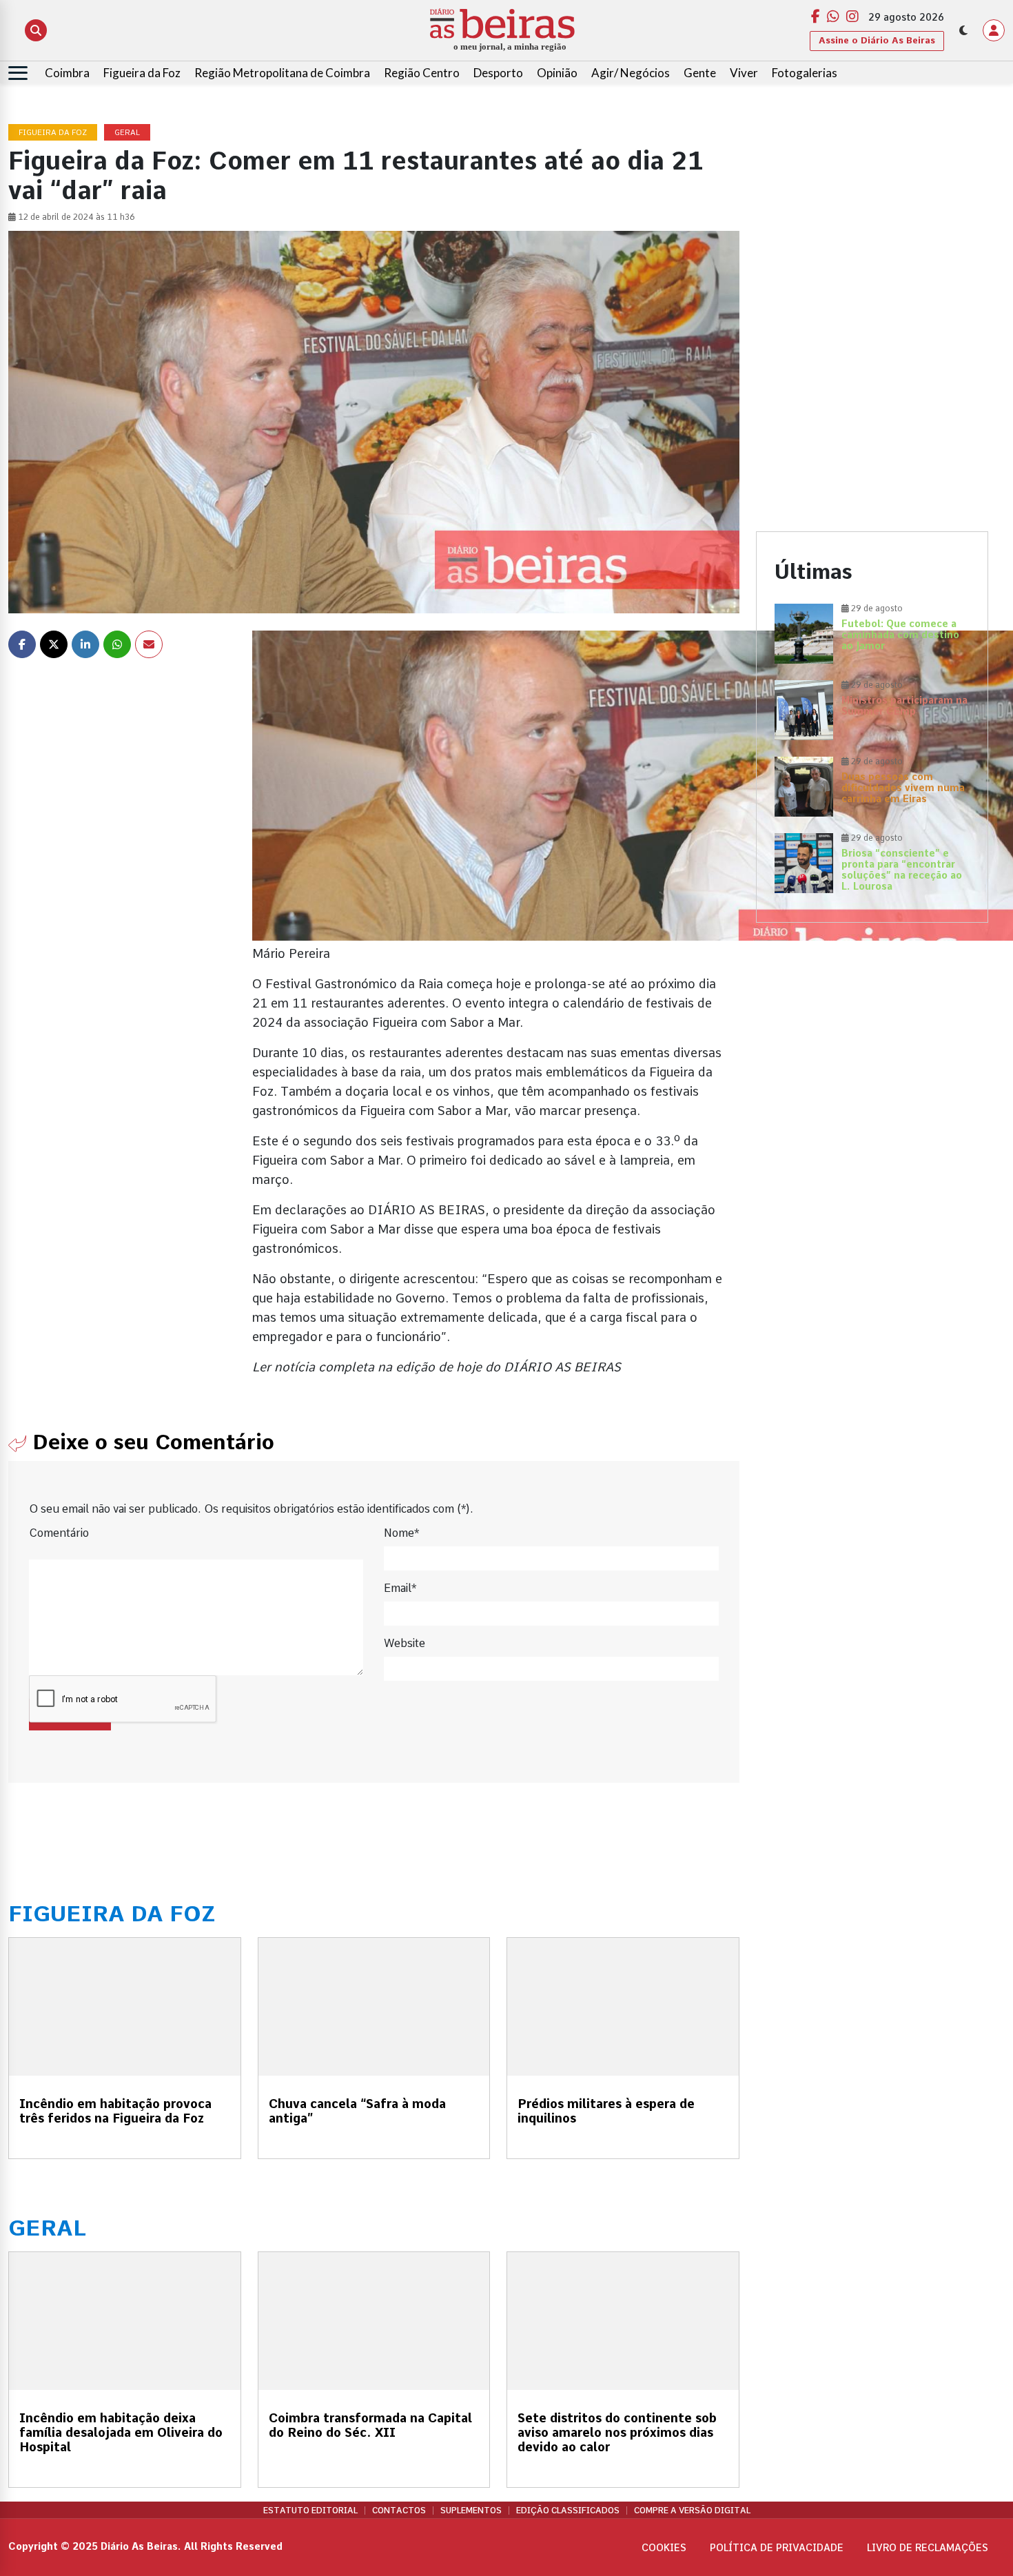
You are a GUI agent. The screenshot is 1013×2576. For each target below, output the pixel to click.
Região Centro (422, 73)
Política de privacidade (777, 2548)
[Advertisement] (872, 221)
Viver (744, 73)
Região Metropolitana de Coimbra (282, 73)
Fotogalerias (805, 73)
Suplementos (471, 2511)
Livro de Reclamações (928, 2548)
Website (405, 1643)
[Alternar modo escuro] (963, 30)
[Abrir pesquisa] (36, 30)
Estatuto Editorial (310, 2511)
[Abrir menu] (18, 73)
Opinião (557, 73)
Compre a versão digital (692, 2511)
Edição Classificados (568, 2511)
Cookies (664, 2548)
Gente (700, 73)
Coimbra (67, 73)
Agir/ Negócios (631, 73)
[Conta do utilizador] (994, 30)
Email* (400, 1588)
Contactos (399, 2511)
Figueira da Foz (142, 73)
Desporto (498, 73)
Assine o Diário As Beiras (877, 40)
